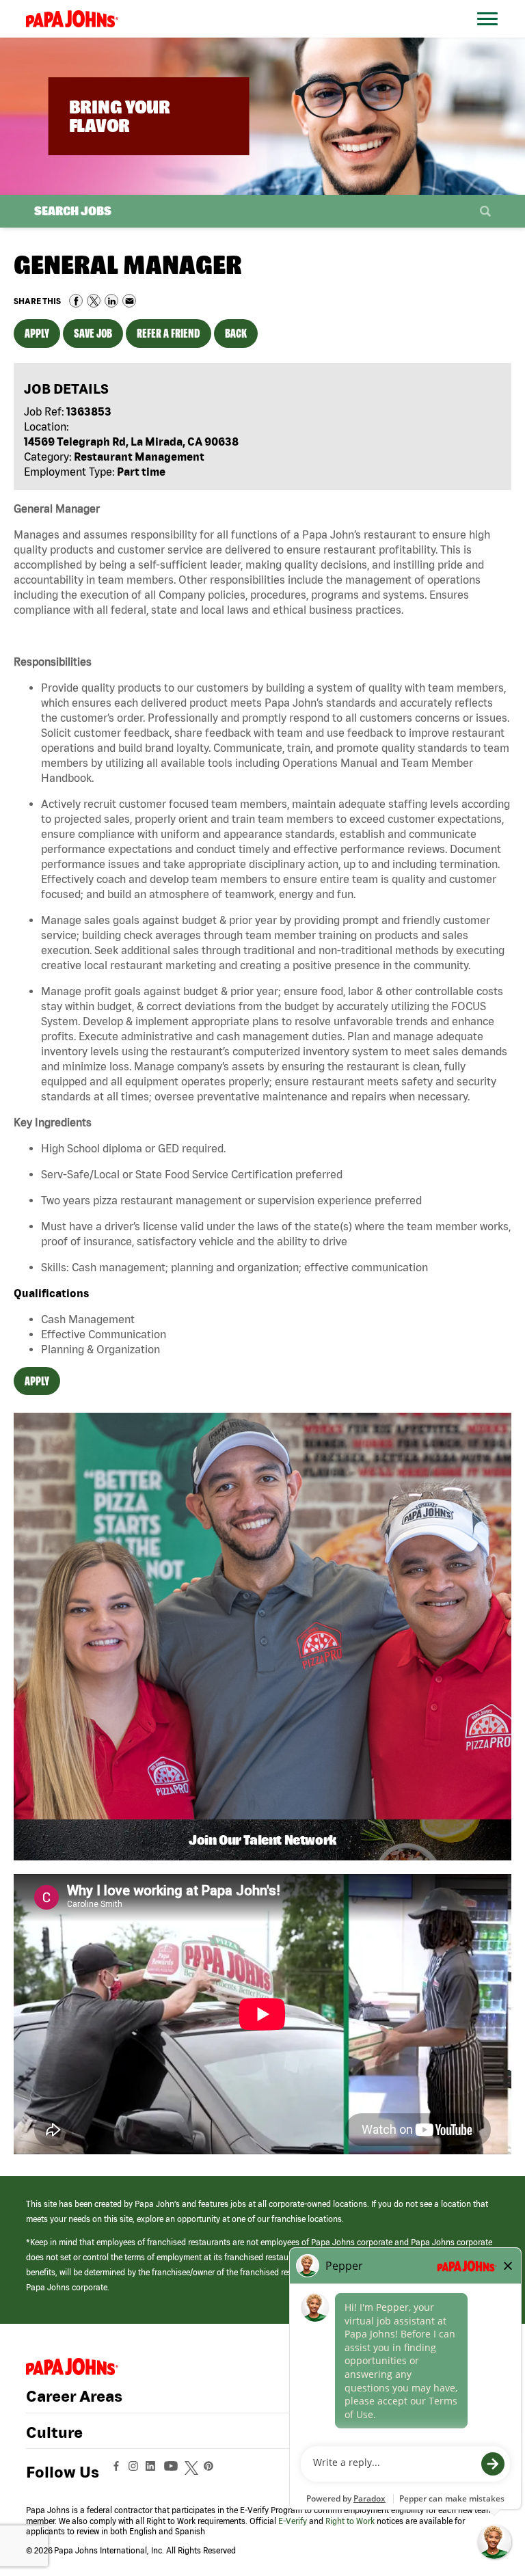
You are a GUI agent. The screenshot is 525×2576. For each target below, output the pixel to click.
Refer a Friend (169, 333)
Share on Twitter (94, 301)
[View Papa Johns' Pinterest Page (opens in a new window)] (212, 2472)
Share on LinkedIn (111, 301)
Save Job (93, 333)
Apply (37, 333)
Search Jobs (73, 211)
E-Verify (293, 2521)
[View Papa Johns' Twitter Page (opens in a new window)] (193, 2472)
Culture (54, 2432)
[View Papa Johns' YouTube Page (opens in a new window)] (174, 2472)
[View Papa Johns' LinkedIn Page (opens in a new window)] (154, 2472)
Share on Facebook (76, 301)
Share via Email (129, 301)
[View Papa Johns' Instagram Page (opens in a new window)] (135, 2472)
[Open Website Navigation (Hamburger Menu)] (490, 35)
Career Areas (74, 2396)
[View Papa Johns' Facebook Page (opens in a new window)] (118, 2472)
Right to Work (350, 2521)
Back (236, 333)
